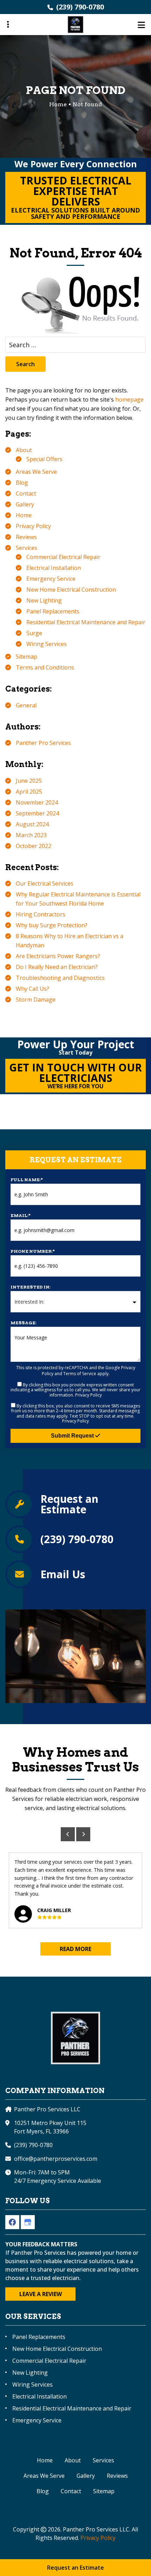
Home (24, 515)
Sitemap (27, 657)
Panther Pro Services (43, 743)
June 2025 (29, 781)
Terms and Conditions (45, 667)
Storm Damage (36, 1000)
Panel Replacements (53, 611)
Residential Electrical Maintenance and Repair (86, 622)
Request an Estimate (69, 1504)
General (26, 705)
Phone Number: (33, 1251)
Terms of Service (80, 1374)
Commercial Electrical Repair (63, 557)
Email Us (63, 1574)
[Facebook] (12, 2222)
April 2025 (29, 792)
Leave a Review (41, 2294)
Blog (22, 483)
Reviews (26, 537)
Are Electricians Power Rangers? (58, 956)
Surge (34, 633)
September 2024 (37, 813)
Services (27, 548)
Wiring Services (47, 644)
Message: (24, 1323)
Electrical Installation (54, 568)
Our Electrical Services (45, 883)
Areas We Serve (36, 472)
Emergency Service (51, 579)
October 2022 (34, 846)
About (24, 450)
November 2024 (37, 802)
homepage (129, 399)
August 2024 (32, 824)
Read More (75, 1949)
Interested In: (31, 1287)
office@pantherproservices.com (56, 2159)
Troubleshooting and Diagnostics (60, 978)
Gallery (25, 504)
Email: (21, 1215)
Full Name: (27, 1180)
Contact (26, 493)
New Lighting (44, 600)
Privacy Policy (33, 526)
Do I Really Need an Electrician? (57, 967)
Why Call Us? (32, 989)
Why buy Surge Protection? (52, 925)
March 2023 (31, 835)
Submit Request (73, 1436)
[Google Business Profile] (28, 2222)
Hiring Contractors (41, 914)
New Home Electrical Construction (71, 590)
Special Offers (44, 459)
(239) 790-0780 (80, 7)
